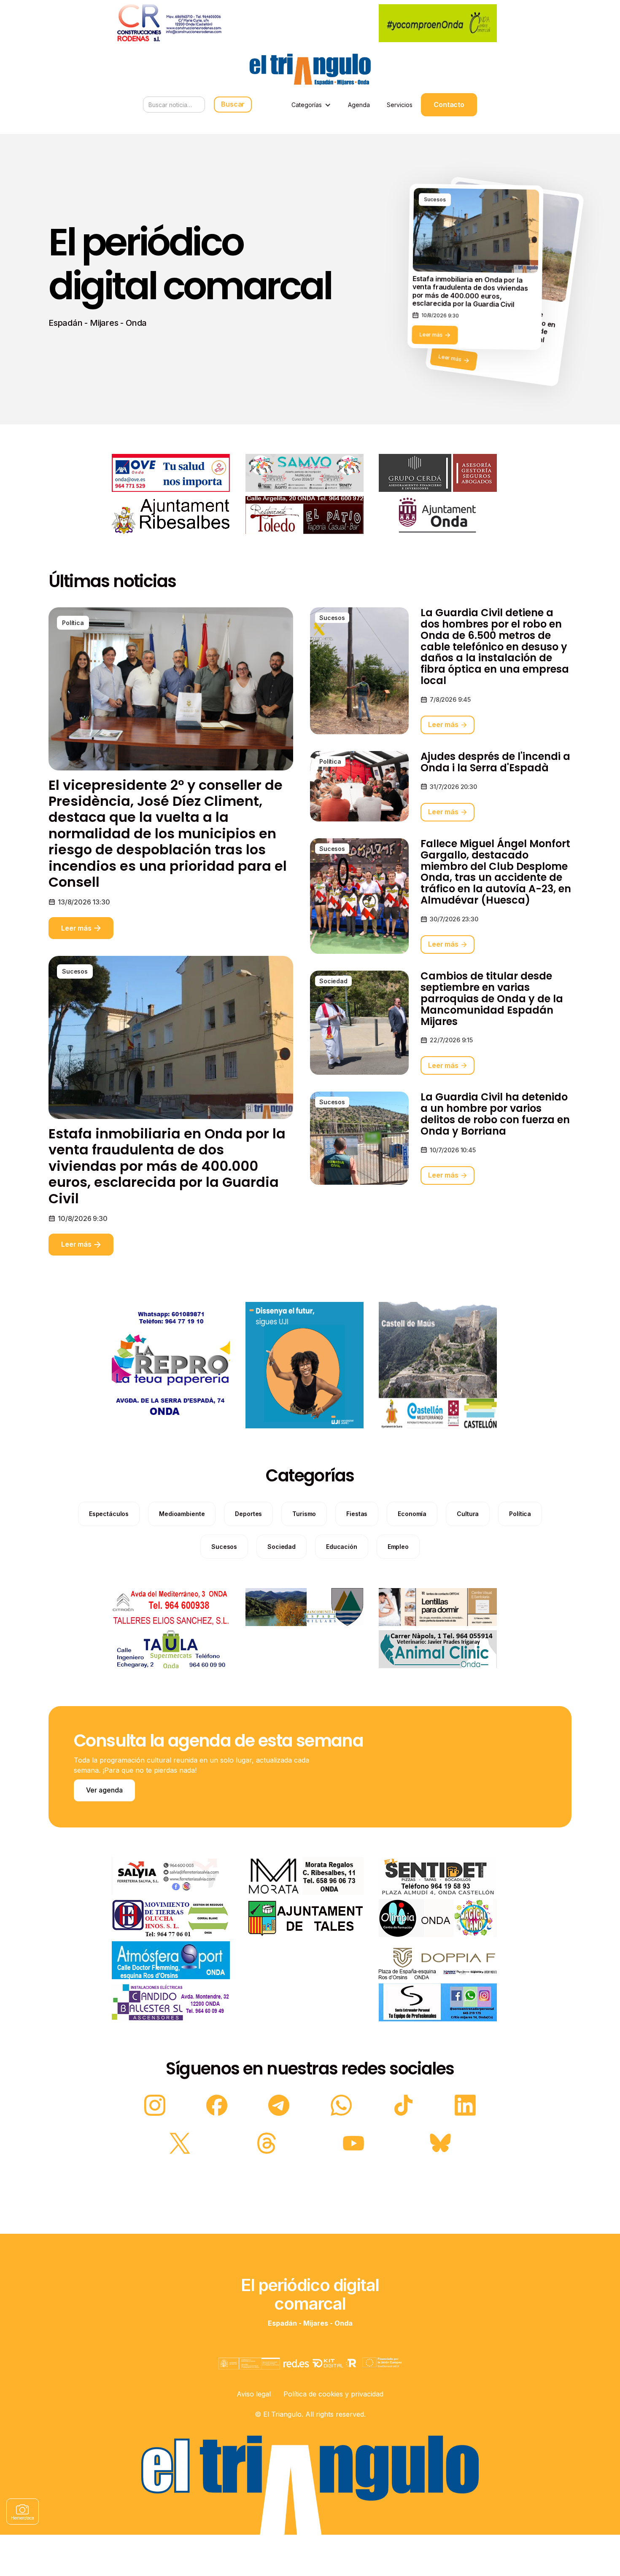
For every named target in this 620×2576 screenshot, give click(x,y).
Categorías (307, 105)
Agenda (359, 105)
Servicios (400, 105)
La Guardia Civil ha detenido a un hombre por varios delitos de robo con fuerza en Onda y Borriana (495, 1114)
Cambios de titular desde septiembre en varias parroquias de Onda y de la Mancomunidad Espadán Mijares (492, 999)
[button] (311, 105)
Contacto (449, 105)
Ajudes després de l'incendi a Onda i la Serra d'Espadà (495, 762)
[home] (310, 69)
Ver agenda (104, 1790)
